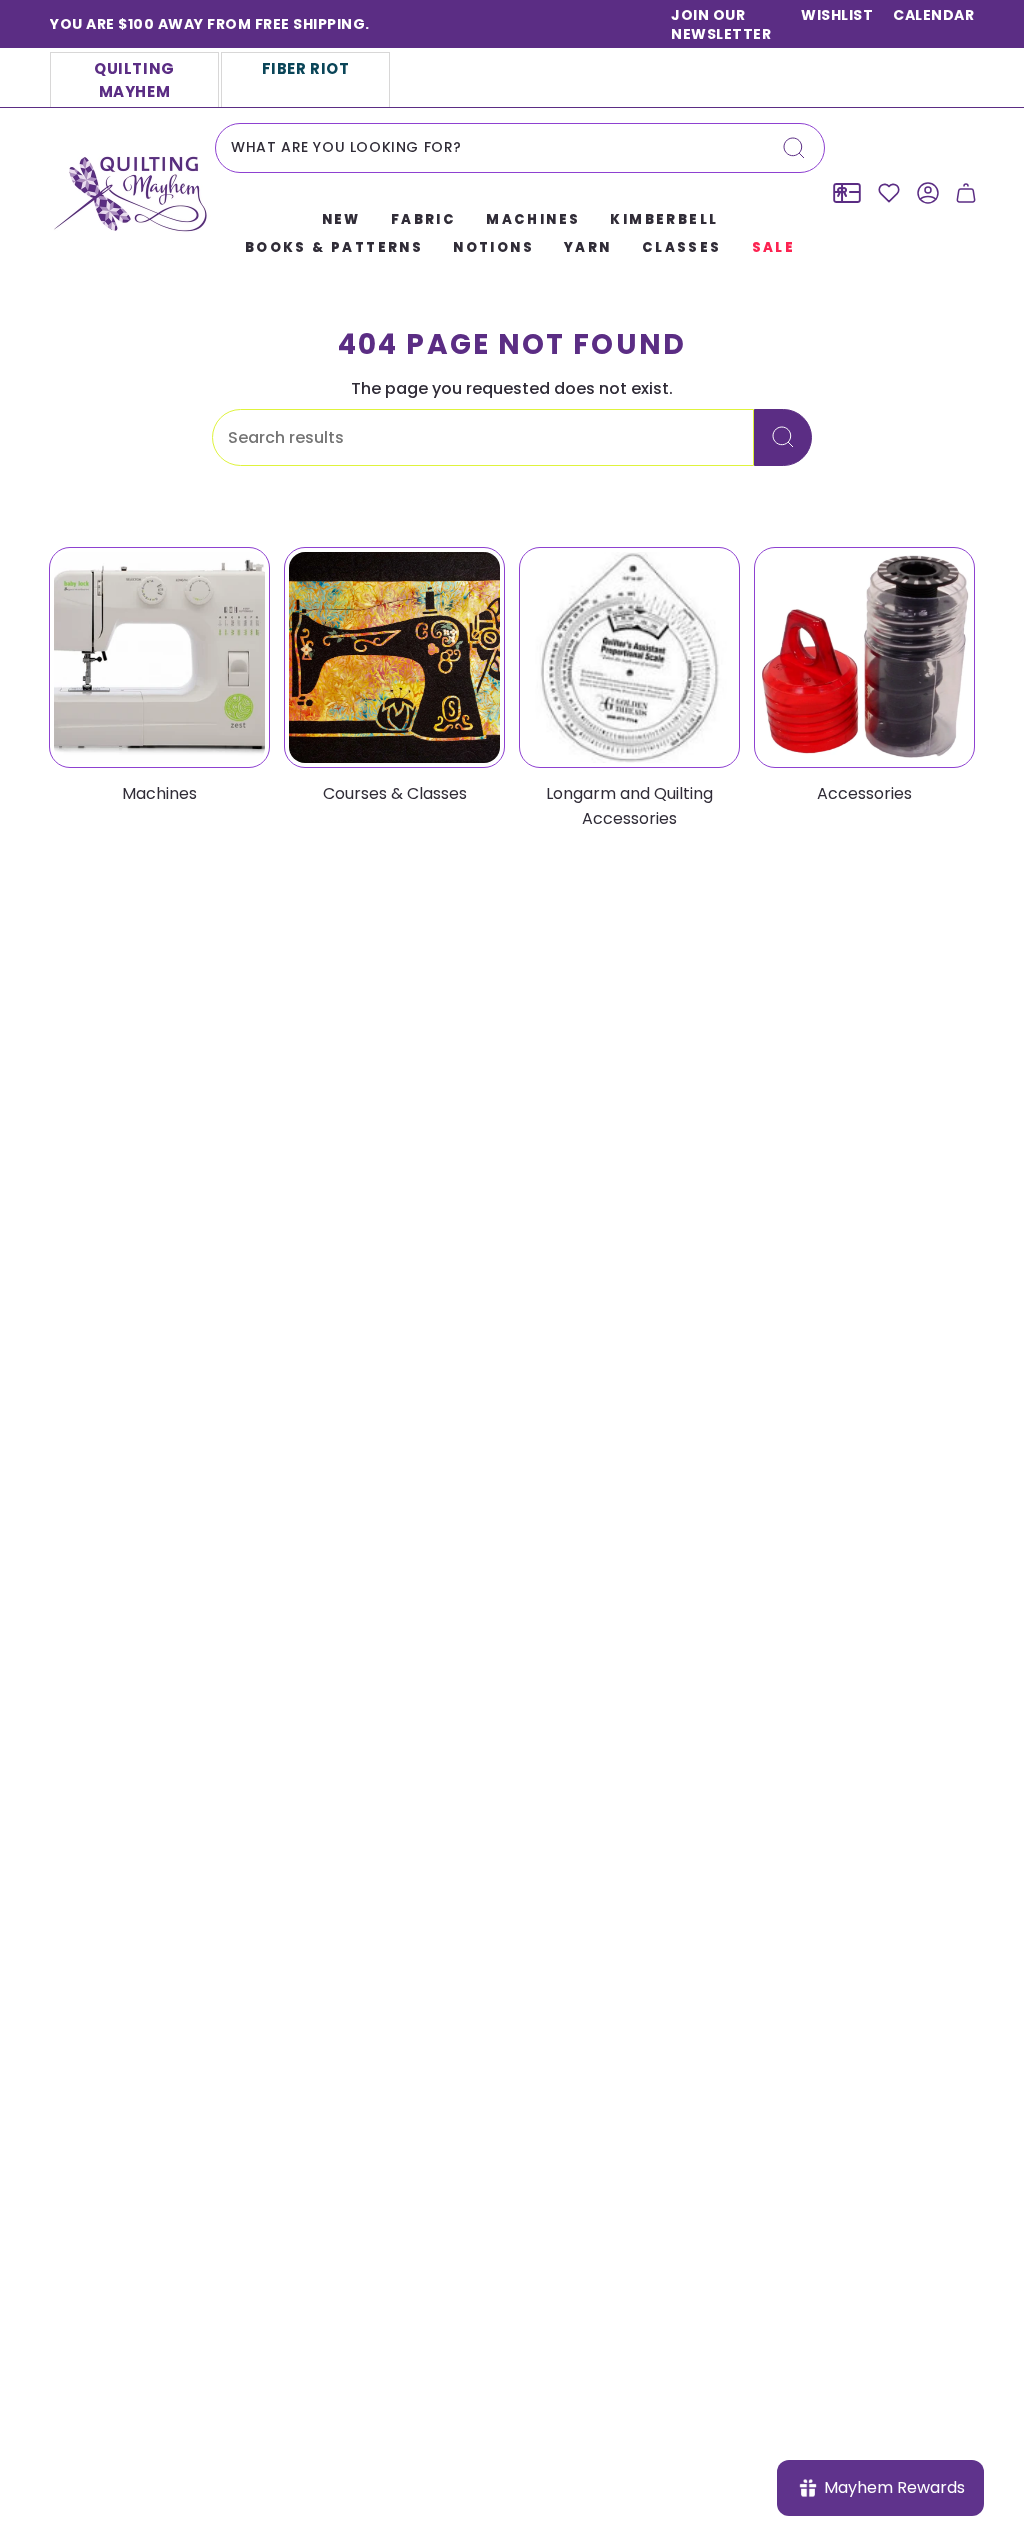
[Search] (794, 148)
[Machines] (159, 657)
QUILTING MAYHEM (134, 80)
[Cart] (966, 193)
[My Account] (928, 193)
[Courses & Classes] (394, 657)
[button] (341, 221)
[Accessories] (864, 657)
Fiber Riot (306, 68)
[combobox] (520, 148)
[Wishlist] (889, 193)
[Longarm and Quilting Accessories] (629, 657)
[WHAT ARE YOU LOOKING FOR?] (783, 437)
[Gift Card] (847, 193)
